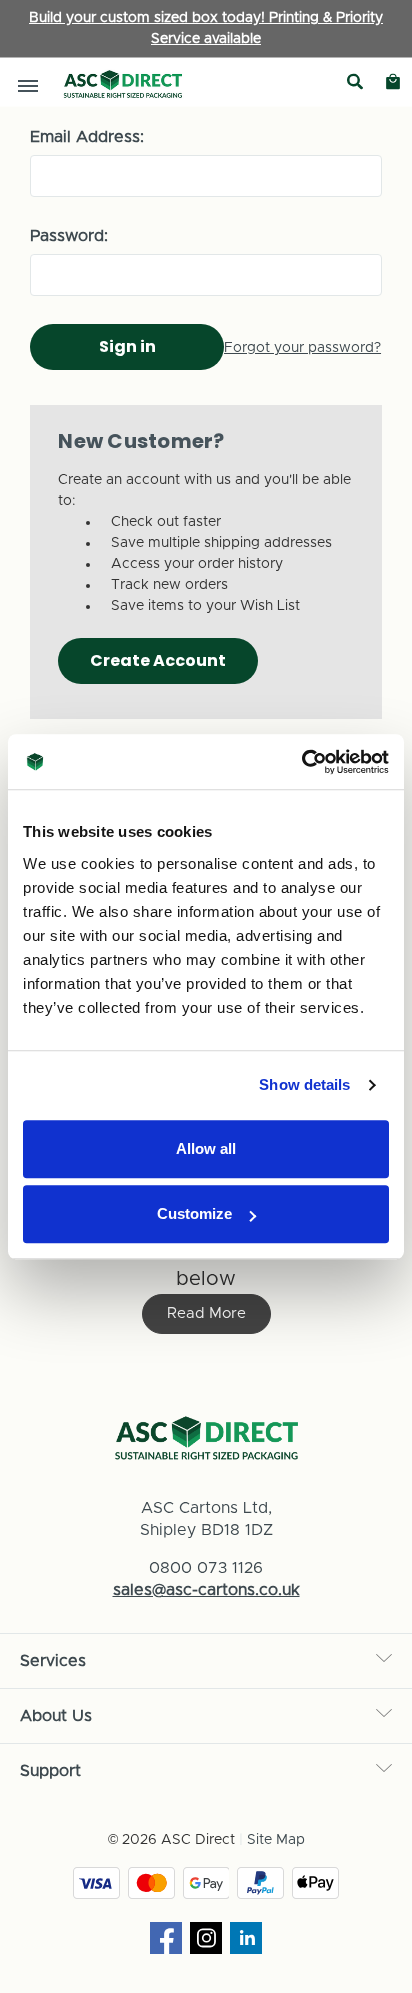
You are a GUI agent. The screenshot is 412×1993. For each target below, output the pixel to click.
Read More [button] (206, 1313)
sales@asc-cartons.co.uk (206, 1590)
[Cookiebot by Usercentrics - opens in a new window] (301, 762)
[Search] (355, 82)
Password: (69, 236)
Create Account (158, 660)
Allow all (206, 1148)
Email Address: (87, 137)
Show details (304, 1084)
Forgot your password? (302, 348)
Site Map (276, 1840)
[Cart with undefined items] (393, 82)
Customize (194, 1213)
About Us (56, 1716)
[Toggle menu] (27, 85)
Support (50, 1771)
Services (53, 1661)
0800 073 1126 (206, 1568)
